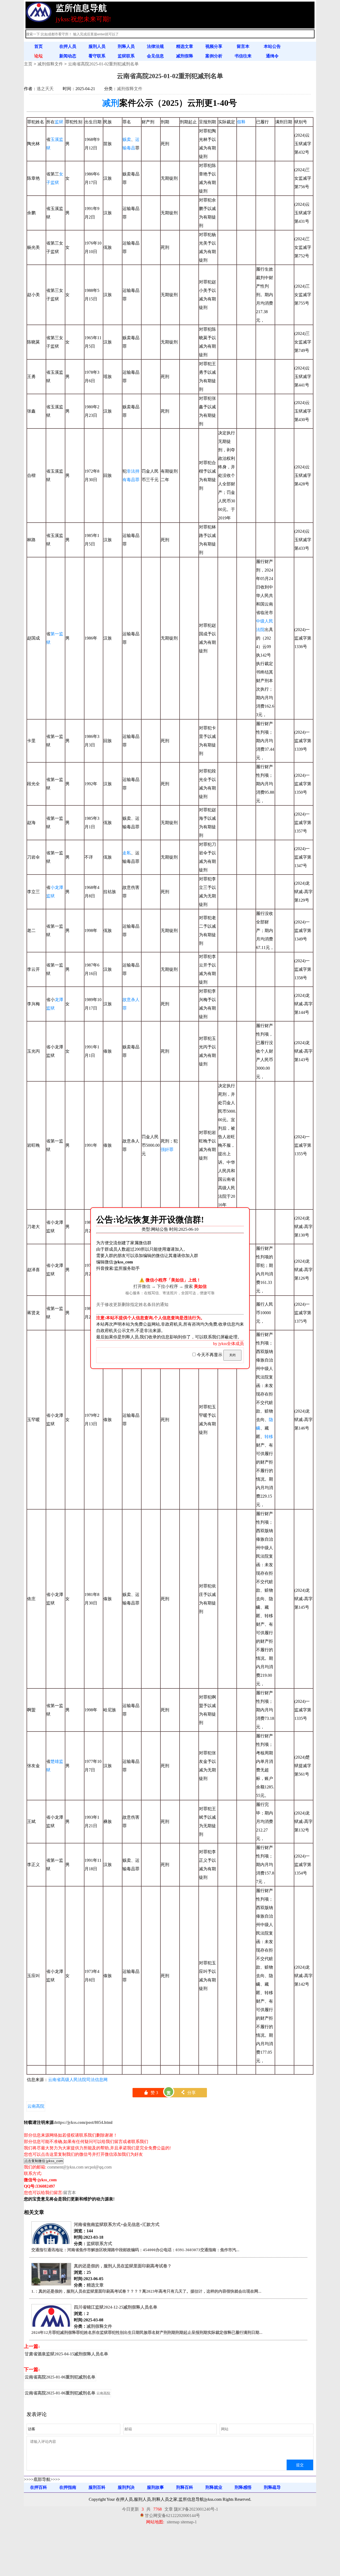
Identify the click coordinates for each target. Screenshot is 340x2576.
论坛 (39, 56)
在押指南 (68, 2487)
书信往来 (243, 56)
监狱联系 (126, 56)
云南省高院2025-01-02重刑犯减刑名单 (103, 64)
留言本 (243, 46)
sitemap (173, 2522)
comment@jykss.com (65, 2167)
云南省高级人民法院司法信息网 (78, 2080)
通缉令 (272, 56)
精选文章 (185, 46)
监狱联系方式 (99, 2244)
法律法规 (155, 46)
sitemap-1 (189, 2522)
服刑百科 (97, 2487)
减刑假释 (185, 56)
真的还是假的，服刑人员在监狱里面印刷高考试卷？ (123, 2266)
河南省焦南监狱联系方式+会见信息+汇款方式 (117, 2224)
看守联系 (97, 56)
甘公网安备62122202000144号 (172, 2516)
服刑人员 (97, 46)
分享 (188, 2093)
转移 (269, 1437)
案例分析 (214, 56)
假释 (241, 122)
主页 (28, 64)
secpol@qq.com (98, 2167)
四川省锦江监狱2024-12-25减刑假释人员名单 (116, 2307)
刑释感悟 (243, 2487)
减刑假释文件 (50, 64)
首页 (39, 46)
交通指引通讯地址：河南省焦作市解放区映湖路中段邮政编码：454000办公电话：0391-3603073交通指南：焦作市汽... (135, 2250)
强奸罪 (167, 1150)
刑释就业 (214, 2487)
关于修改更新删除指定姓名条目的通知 (132, 1304)
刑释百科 (185, 2487)
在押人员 (68, 46)
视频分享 (214, 46)
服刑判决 (126, 2487)
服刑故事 (155, 2487)
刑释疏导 (272, 2487)
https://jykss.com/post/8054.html (84, 2122)
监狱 (59, 122)
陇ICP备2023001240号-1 (196, 2509)
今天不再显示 (210, 1355)
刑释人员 (126, 46)
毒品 (131, 148)
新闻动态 (68, 56)
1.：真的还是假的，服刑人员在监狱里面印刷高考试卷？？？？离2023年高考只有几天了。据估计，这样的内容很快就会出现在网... (146, 2291)
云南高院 (36, 2106)
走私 (127, 853)
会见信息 (155, 56)
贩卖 (127, 139)
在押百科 (39, 2487)
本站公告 (272, 46)
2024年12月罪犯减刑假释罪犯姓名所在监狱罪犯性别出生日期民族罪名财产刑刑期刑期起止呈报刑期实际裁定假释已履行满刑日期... (147, 2333)
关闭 (232, 1355)
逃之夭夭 (45, 89)
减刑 (111, 103)
